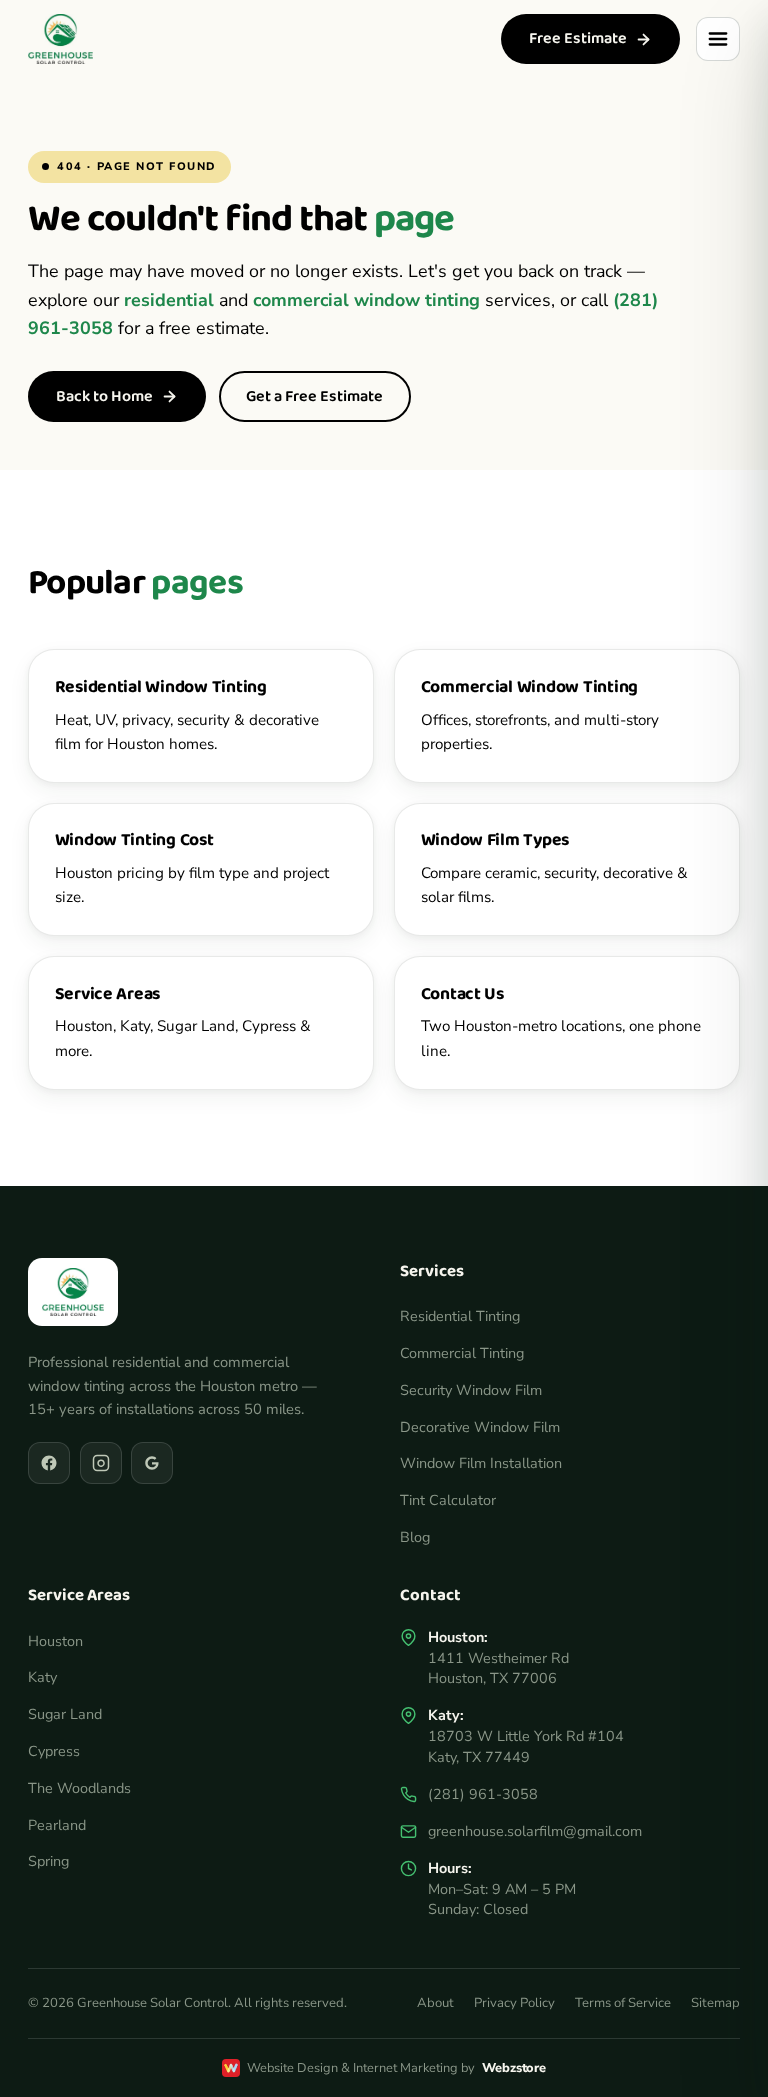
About (435, 2003)
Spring (48, 1861)
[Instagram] (101, 1463)
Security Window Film (471, 1390)
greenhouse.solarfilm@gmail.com (535, 1831)
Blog (415, 1537)
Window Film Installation (481, 1463)
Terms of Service (623, 2003)
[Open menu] (718, 39)
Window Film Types (495, 840)
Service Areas (108, 994)
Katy (42, 1677)
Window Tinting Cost (134, 840)
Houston (55, 1641)
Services (432, 1271)
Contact (430, 1595)
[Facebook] (49, 1463)
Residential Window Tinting (161, 687)
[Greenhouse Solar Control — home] (60, 39)
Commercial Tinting (462, 1353)
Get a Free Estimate (314, 396)
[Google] (152, 1463)
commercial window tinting (366, 300)
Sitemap (715, 2003)
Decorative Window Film (480, 1427)
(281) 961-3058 (483, 1794)
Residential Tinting (460, 1316)
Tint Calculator (448, 1500)
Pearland (57, 1825)
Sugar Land (65, 1714)
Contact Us (462, 994)
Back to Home (104, 396)
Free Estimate (578, 38)
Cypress (54, 1751)
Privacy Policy (514, 2003)
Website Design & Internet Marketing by (396, 2068)
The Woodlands (79, 1788)
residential (169, 300)
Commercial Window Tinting (529, 687)
